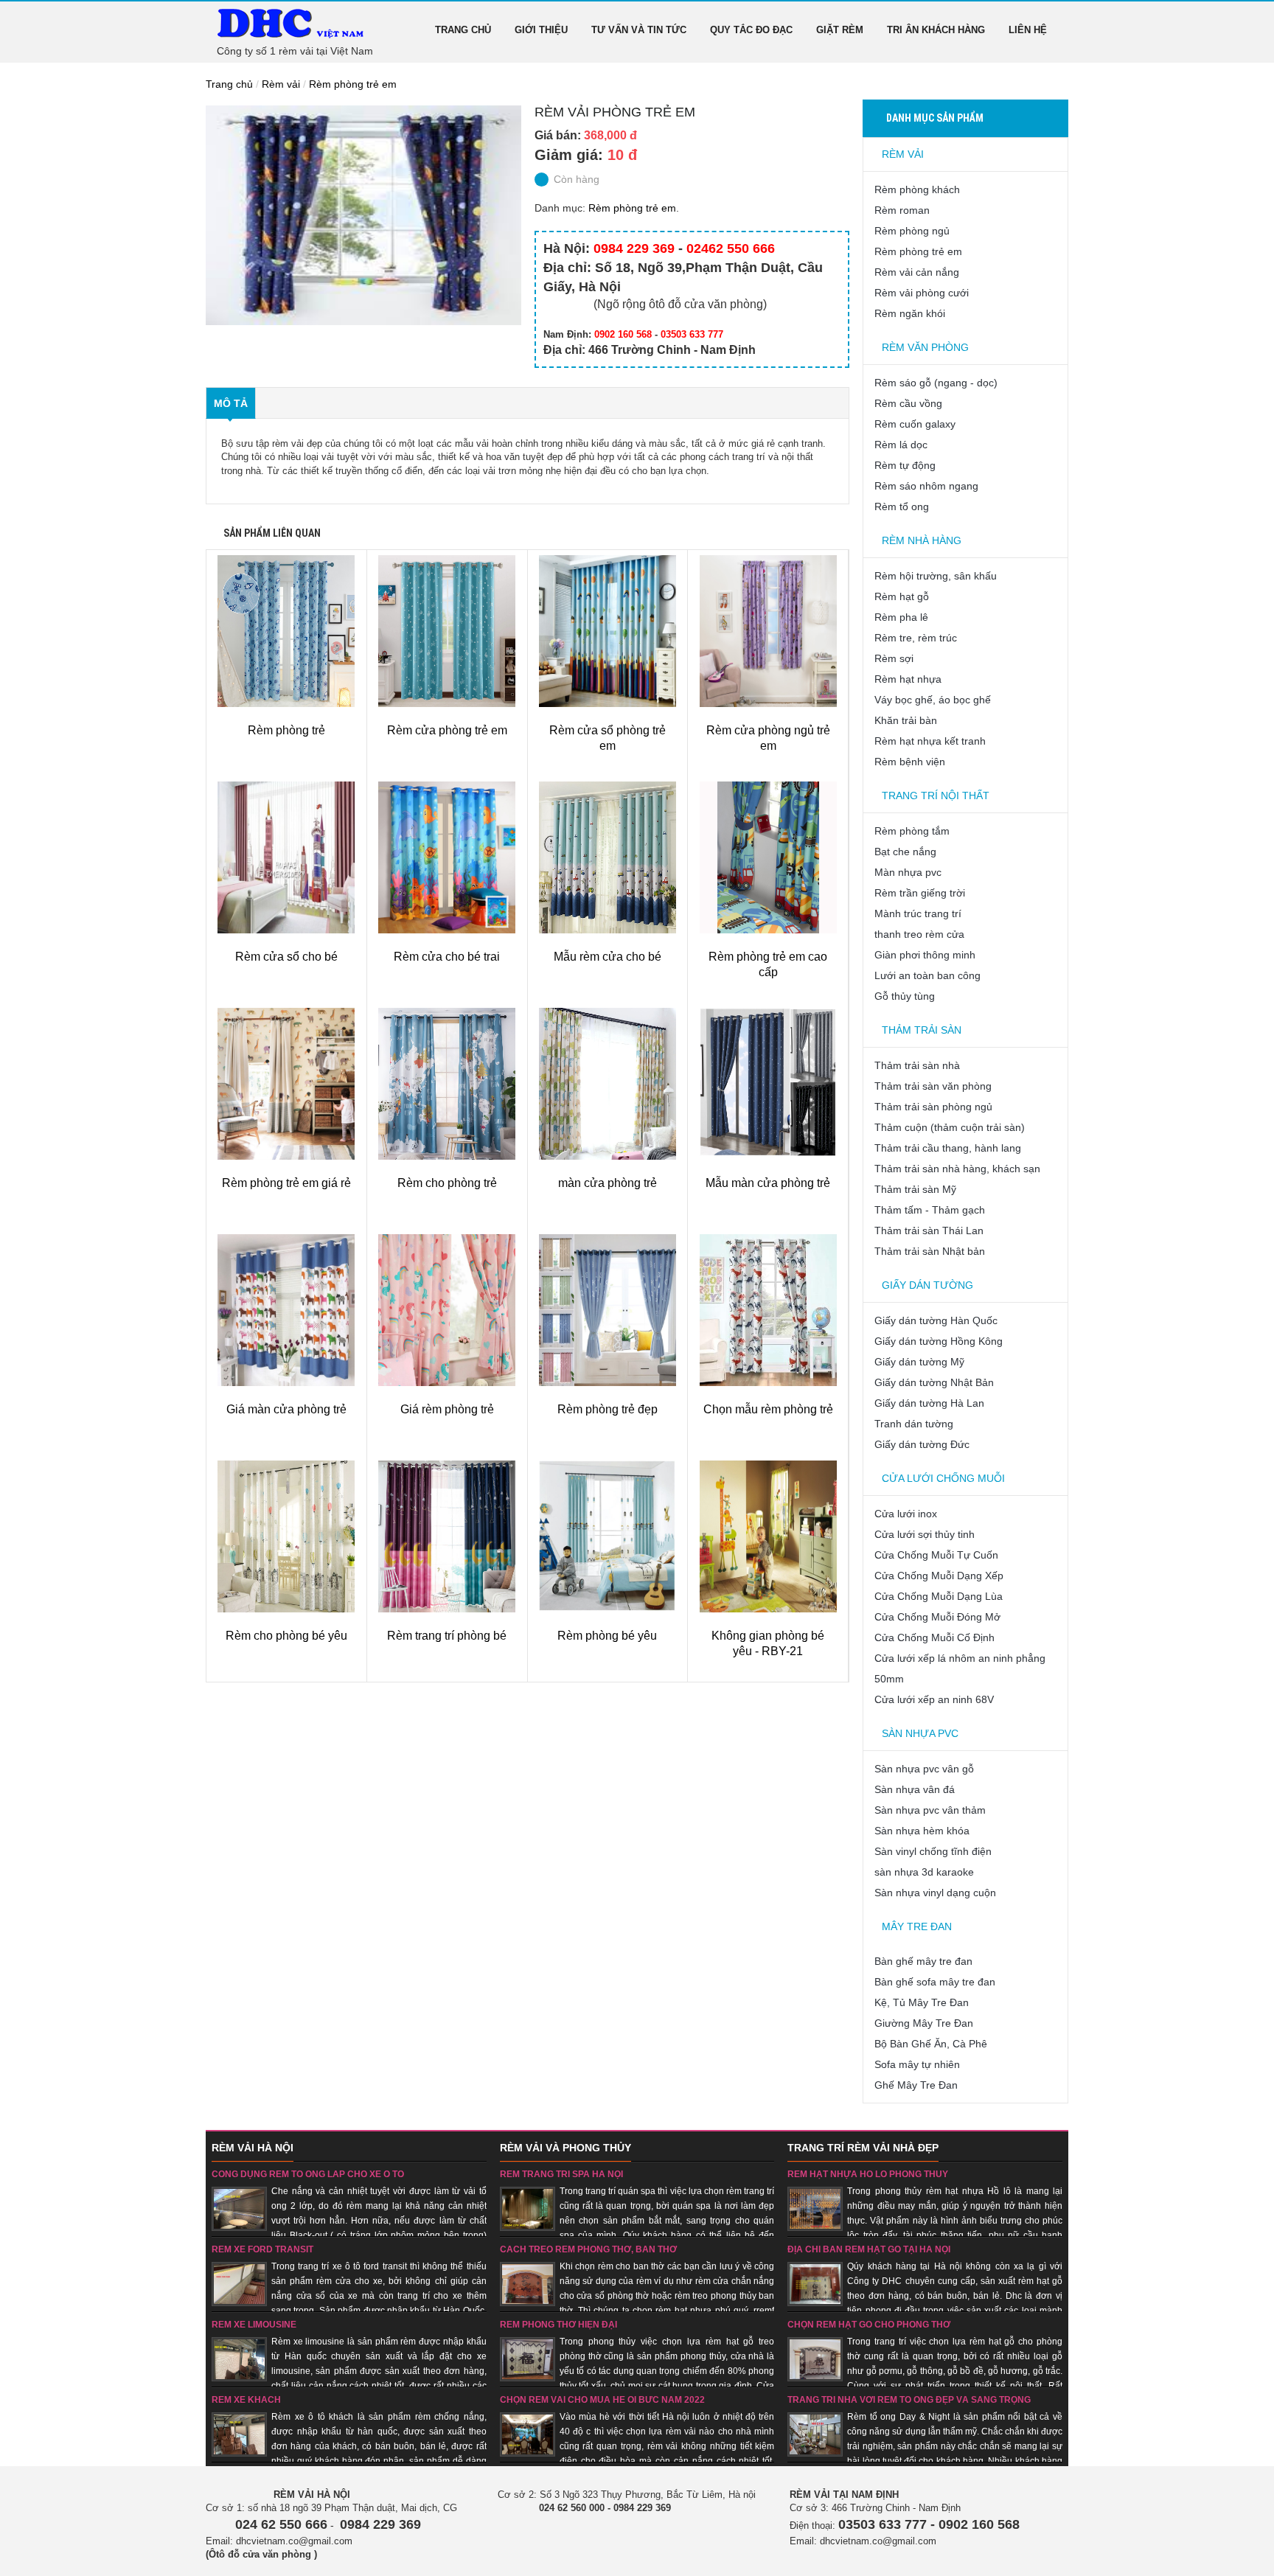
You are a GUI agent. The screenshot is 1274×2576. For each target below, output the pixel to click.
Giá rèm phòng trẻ (447, 1409)
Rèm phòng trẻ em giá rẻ (286, 1183)
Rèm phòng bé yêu (607, 1636)
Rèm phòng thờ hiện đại (558, 2325)
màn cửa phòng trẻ (608, 1183)
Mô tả (231, 403)
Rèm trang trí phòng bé (447, 1636)
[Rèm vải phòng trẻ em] (363, 215)
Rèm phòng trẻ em (353, 84)
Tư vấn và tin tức (639, 30)
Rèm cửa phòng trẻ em (447, 730)
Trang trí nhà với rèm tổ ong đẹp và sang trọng (909, 2400)
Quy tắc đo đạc (751, 30)
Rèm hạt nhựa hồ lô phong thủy (868, 2174)
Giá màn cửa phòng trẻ (286, 1409)
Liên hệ (1028, 30)
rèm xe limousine (254, 2325)
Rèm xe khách (246, 2400)
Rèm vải (281, 84)
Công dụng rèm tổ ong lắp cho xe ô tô (308, 2174)
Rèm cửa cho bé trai (447, 957)
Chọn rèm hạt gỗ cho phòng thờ (869, 2325)
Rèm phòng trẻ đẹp (608, 1409)
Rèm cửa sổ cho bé (286, 957)
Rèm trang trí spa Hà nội (561, 2174)
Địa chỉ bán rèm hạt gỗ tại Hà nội (869, 2249)
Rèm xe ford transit (262, 2249)
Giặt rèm (840, 30)
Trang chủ (463, 30)
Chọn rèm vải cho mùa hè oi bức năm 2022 (602, 2400)
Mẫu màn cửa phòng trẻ (768, 1183)
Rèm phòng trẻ (286, 730)
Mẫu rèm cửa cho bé (608, 957)
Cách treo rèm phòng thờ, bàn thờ (588, 2249)
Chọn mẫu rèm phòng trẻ (768, 1409)
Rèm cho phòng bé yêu (286, 1636)
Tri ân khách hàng (936, 30)
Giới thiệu (541, 30)
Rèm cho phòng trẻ (447, 1183)
